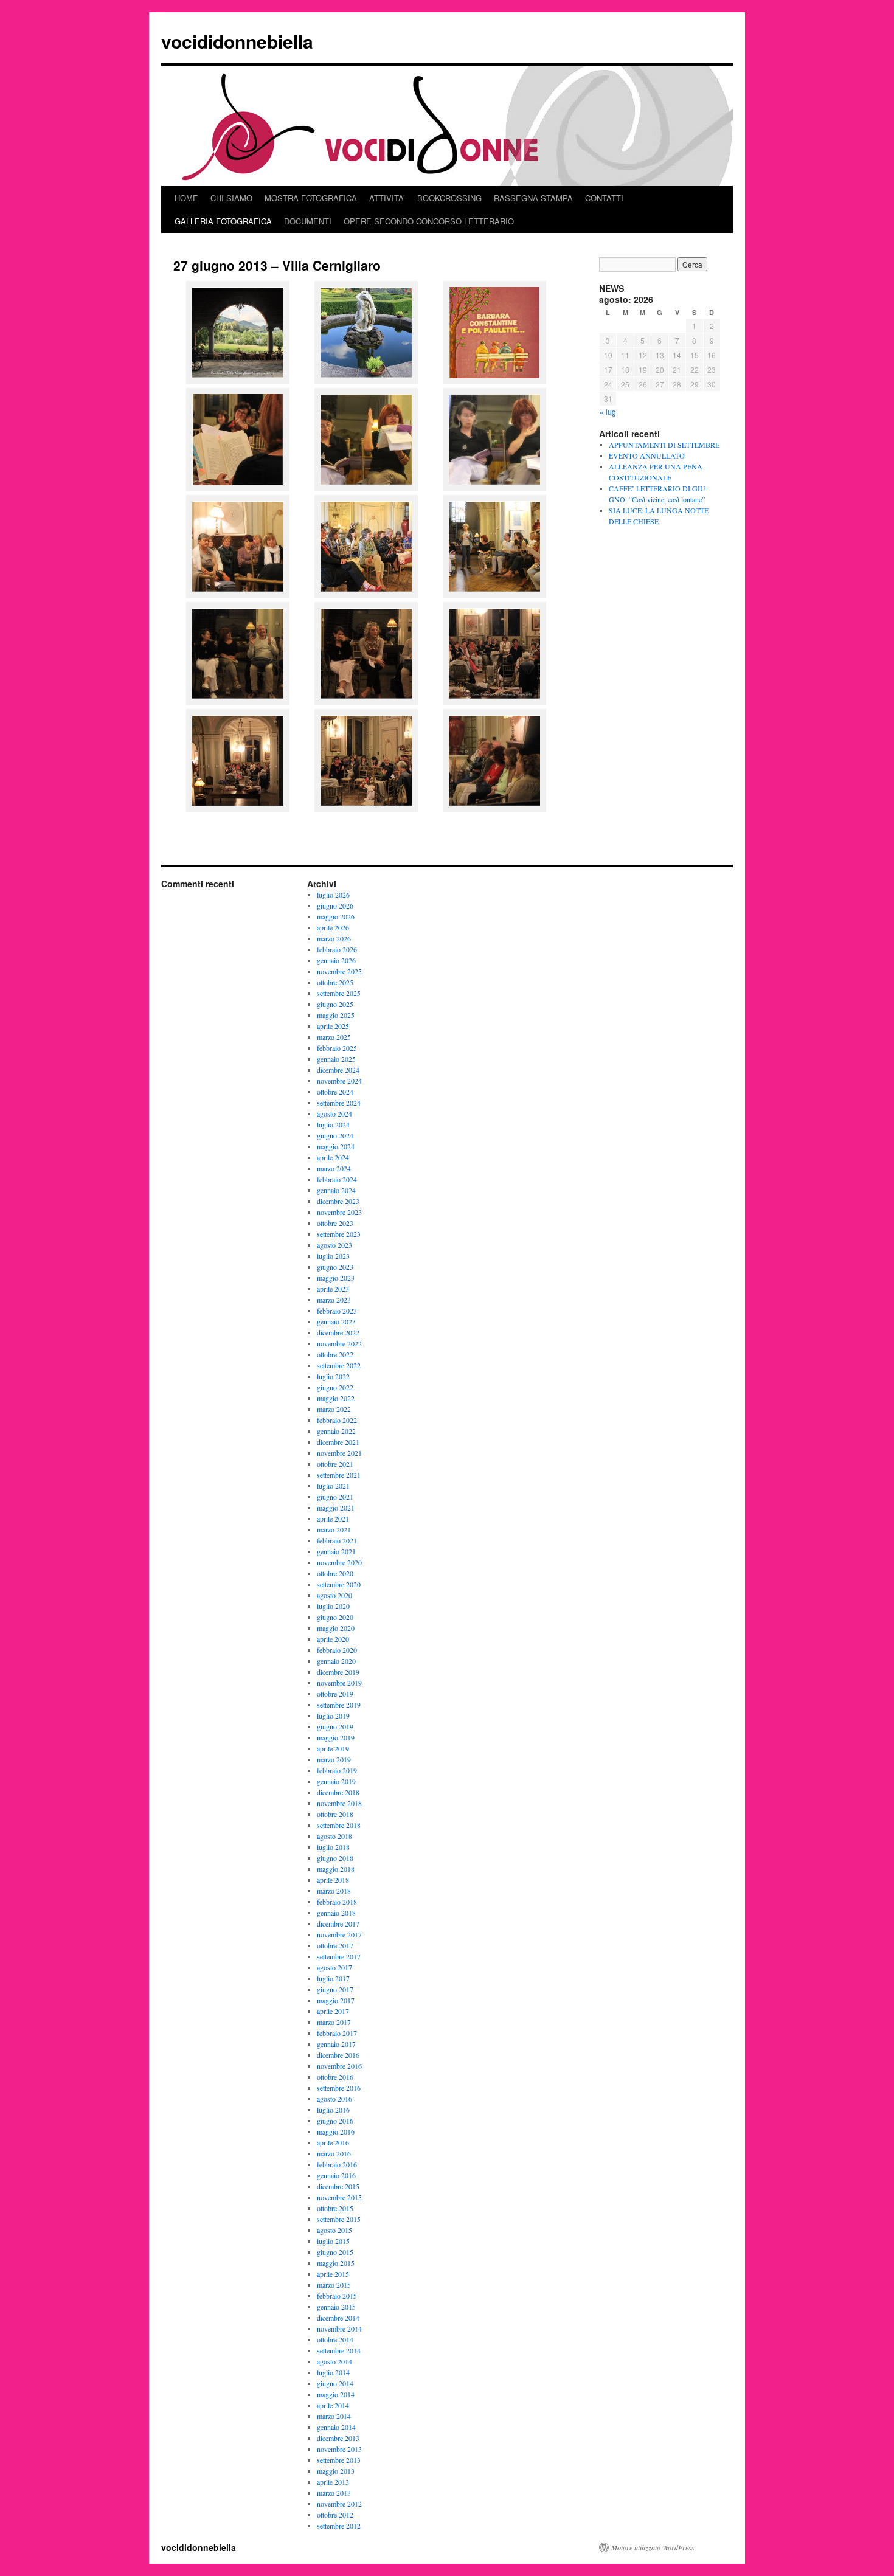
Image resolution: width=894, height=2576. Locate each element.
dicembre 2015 (338, 2186)
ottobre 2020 (335, 1573)
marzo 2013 (334, 2493)
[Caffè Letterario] (494, 380)
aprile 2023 (333, 1289)
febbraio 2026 (337, 949)
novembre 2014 (339, 2328)
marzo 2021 (334, 1529)
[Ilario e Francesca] (238, 701)
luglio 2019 (333, 1716)
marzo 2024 (334, 1168)
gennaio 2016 (336, 2175)
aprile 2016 (333, 2142)
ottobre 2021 (335, 1464)
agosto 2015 (334, 2230)
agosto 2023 (334, 1245)
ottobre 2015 (335, 2208)
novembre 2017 (339, 1934)
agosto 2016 (334, 2099)
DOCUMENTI (308, 221)
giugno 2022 (335, 1387)
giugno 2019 (335, 1726)
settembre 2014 (339, 2350)
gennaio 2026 (336, 960)
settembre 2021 (339, 1475)
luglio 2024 (333, 1124)
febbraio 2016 (337, 2164)
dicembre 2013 (338, 2438)
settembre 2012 (339, 2526)
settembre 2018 (339, 1825)
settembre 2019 (339, 1705)
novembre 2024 (339, 1081)
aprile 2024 (333, 1157)
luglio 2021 (333, 1486)
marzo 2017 (334, 2022)
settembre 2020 (339, 1584)
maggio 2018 (336, 1869)
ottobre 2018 (335, 1814)
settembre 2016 (339, 2088)
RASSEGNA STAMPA (533, 198)
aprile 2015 (333, 2274)
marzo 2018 (334, 1891)
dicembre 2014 (338, 2318)
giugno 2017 (335, 1989)
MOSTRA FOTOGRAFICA (311, 198)
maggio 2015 (336, 2263)
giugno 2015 (335, 2252)
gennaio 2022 (336, 1431)
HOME (186, 198)
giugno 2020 (335, 1617)
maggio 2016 (336, 2131)
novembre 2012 (339, 2504)
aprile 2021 (333, 1518)
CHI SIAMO (231, 198)
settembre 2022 (339, 1365)
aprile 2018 (333, 1880)
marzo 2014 (334, 2416)
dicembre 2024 (338, 1070)
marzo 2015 (334, 2285)
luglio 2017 (333, 1978)
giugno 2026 (335, 905)
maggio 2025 (336, 1015)
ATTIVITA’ (387, 198)
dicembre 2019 (338, 1672)
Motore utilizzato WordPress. (654, 2547)
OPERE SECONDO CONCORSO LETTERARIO (429, 221)
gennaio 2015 (336, 2307)
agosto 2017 (334, 1967)
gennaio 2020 (336, 1661)
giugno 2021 (335, 1497)
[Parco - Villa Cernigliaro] (366, 380)
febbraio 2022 (337, 1420)
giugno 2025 (335, 1004)
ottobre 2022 (335, 1354)
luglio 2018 (333, 1847)
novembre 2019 (339, 1683)
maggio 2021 (336, 1508)
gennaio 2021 (336, 1551)
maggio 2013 (336, 2471)
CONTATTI (604, 198)
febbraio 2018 (337, 1902)
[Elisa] (366, 701)
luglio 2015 (333, 2241)
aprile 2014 (333, 2405)
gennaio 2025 (336, 1059)
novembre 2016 (339, 2066)
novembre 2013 (339, 2449)
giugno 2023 (335, 1267)
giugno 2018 (335, 1858)
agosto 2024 (334, 1113)
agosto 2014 (334, 2361)
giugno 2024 (335, 1135)
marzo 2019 (334, 1759)
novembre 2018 (339, 1803)
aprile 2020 (333, 1639)
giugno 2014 (335, 2383)
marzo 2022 (334, 1409)
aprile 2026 (333, 927)
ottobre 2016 (335, 2077)
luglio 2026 (333, 895)
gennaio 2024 (336, 1190)
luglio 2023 (333, 1256)
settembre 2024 (339, 1103)
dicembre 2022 (338, 1332)
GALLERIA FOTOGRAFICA (223, 221)
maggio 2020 (336, 1628)
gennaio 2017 (336, 2044)
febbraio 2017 (337, 2033)
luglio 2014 (333, 2372)
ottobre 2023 (335, 1223)
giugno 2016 (335, 2121)
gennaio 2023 (336, 1321)
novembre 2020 (339, 1562)
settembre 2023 (339, 1234)
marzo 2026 (334, 938)
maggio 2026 (336, 916)
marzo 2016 (334, 2153)
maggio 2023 (336, 1278)
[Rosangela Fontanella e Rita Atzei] (366, 487)
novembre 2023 (339, 1212)
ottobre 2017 (335, 1945)
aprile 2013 (333, 2482)
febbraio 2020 (337, 1650)
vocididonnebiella (237, 41)
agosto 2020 (334, 1595)
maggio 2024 (336, 1146)
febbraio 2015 (337, 2296)
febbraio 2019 (337, 1770)
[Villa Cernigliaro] (366, 594)
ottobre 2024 (335, 1092)
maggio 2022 (336, 1398)
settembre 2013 (339, 2460)
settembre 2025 (339, 993)
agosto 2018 (334, 1836)
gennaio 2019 (336, 1781)
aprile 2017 (333, 2011)
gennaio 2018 (336, 1913)
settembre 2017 (339, 1956)
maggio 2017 (336, 2000)
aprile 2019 (333, 1748)
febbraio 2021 (337, 1540)
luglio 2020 (333, 1606)
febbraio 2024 (337, 1179)
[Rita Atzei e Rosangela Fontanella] (494, 487)
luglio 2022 (333, 1376)
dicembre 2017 (338, 1923)
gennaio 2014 (336, 2427)
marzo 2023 (334, 1300)
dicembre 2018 (338, 1792)
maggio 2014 (336, 2394)
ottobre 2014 (335, 2339)
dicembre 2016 (338, 2055)
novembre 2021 (339, 1453)
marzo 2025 (334, 1037)
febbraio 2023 (337, 1311)
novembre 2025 (339, 971)
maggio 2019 (336, 1737)
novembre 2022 (339, 1343)
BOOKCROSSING (449, 198)
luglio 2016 (333, 2110)
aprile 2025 (333, 1026)
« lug (608, 411)
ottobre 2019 (335, 1694)
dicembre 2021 (338, 1442)
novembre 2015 (339, 2197)
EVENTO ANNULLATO (647, 455)
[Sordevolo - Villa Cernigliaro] (238, 380)
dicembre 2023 (338, 1201)
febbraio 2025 (337, 1048)
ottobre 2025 (335, 982)
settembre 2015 (339, 2219)
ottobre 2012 (335, 2515)
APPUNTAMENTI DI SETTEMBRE (664, 445)
